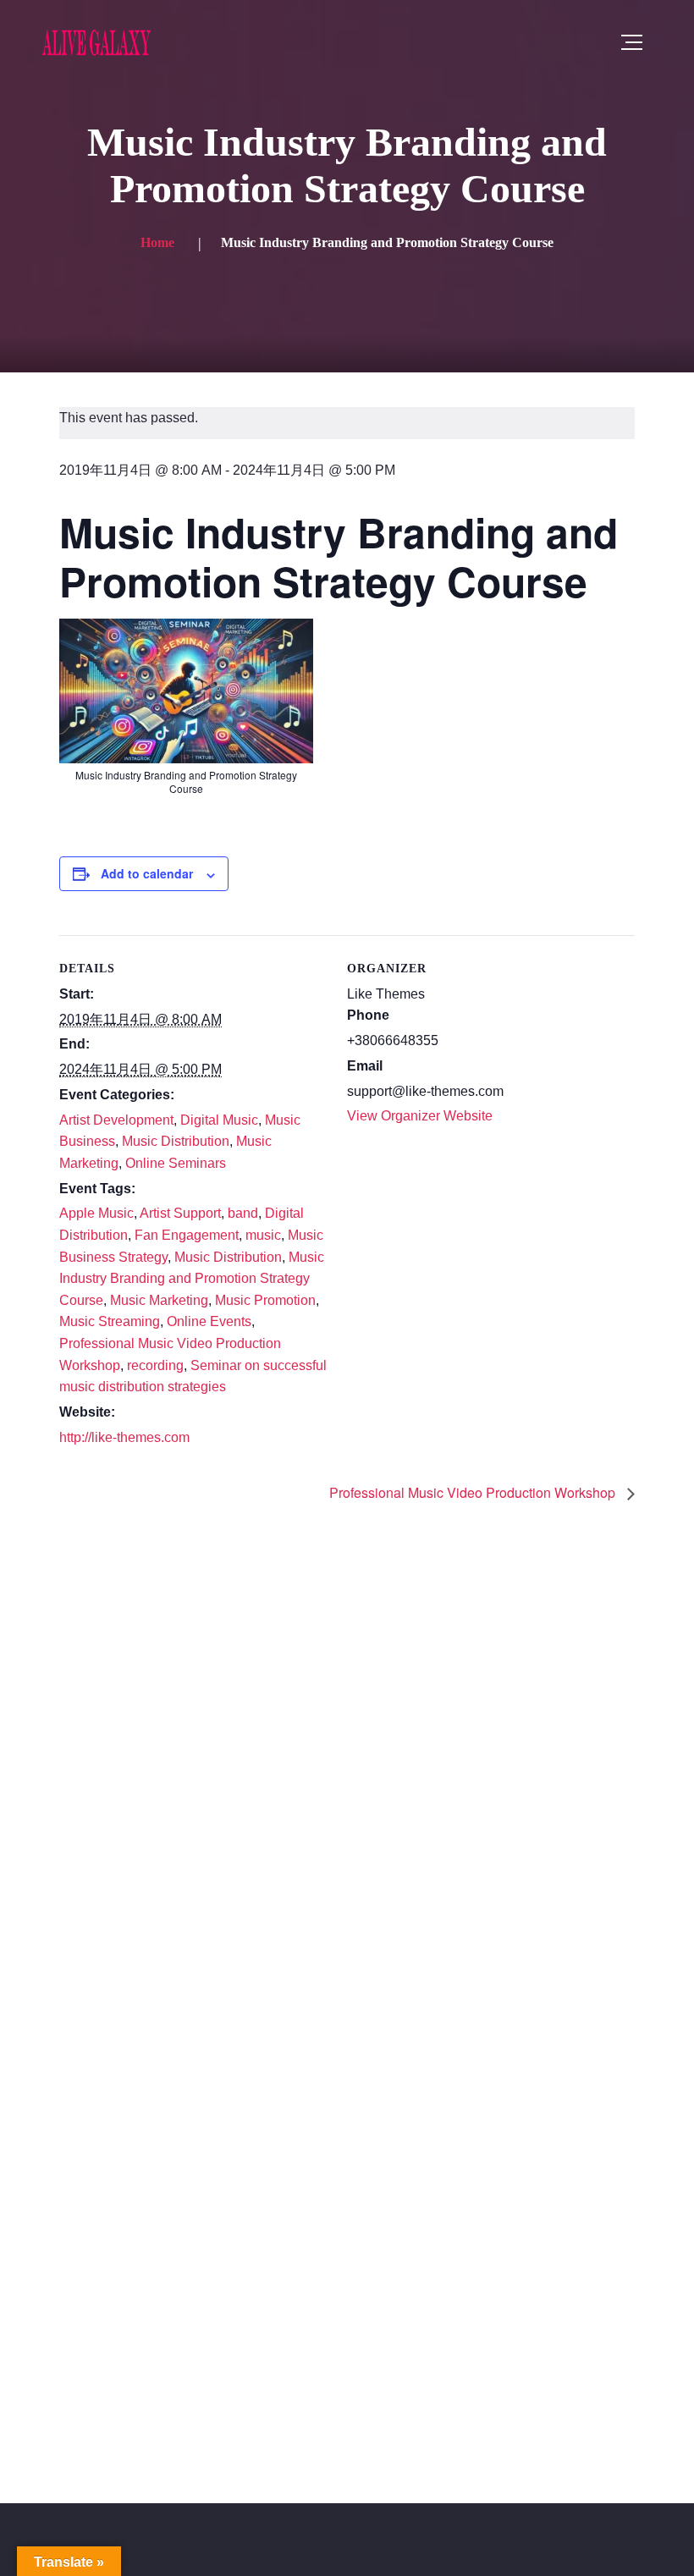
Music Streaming (110, 1321)
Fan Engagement (187, 1235)
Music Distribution (176, 1141)
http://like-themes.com (124, 1437)
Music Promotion (265, 1300)
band (243, 1213)
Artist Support (180, 1213)
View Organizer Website (420, 1116)
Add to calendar (147, 873)
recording (155, 1365)
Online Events (209, 1321)
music (263, 1235)
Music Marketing (159, 1300)
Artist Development (116, 1120)
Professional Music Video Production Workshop (474, 1492)
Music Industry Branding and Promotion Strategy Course (192, 1279)
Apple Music (96, 1213)
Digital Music (219, 1120)
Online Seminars (176, 1163)
